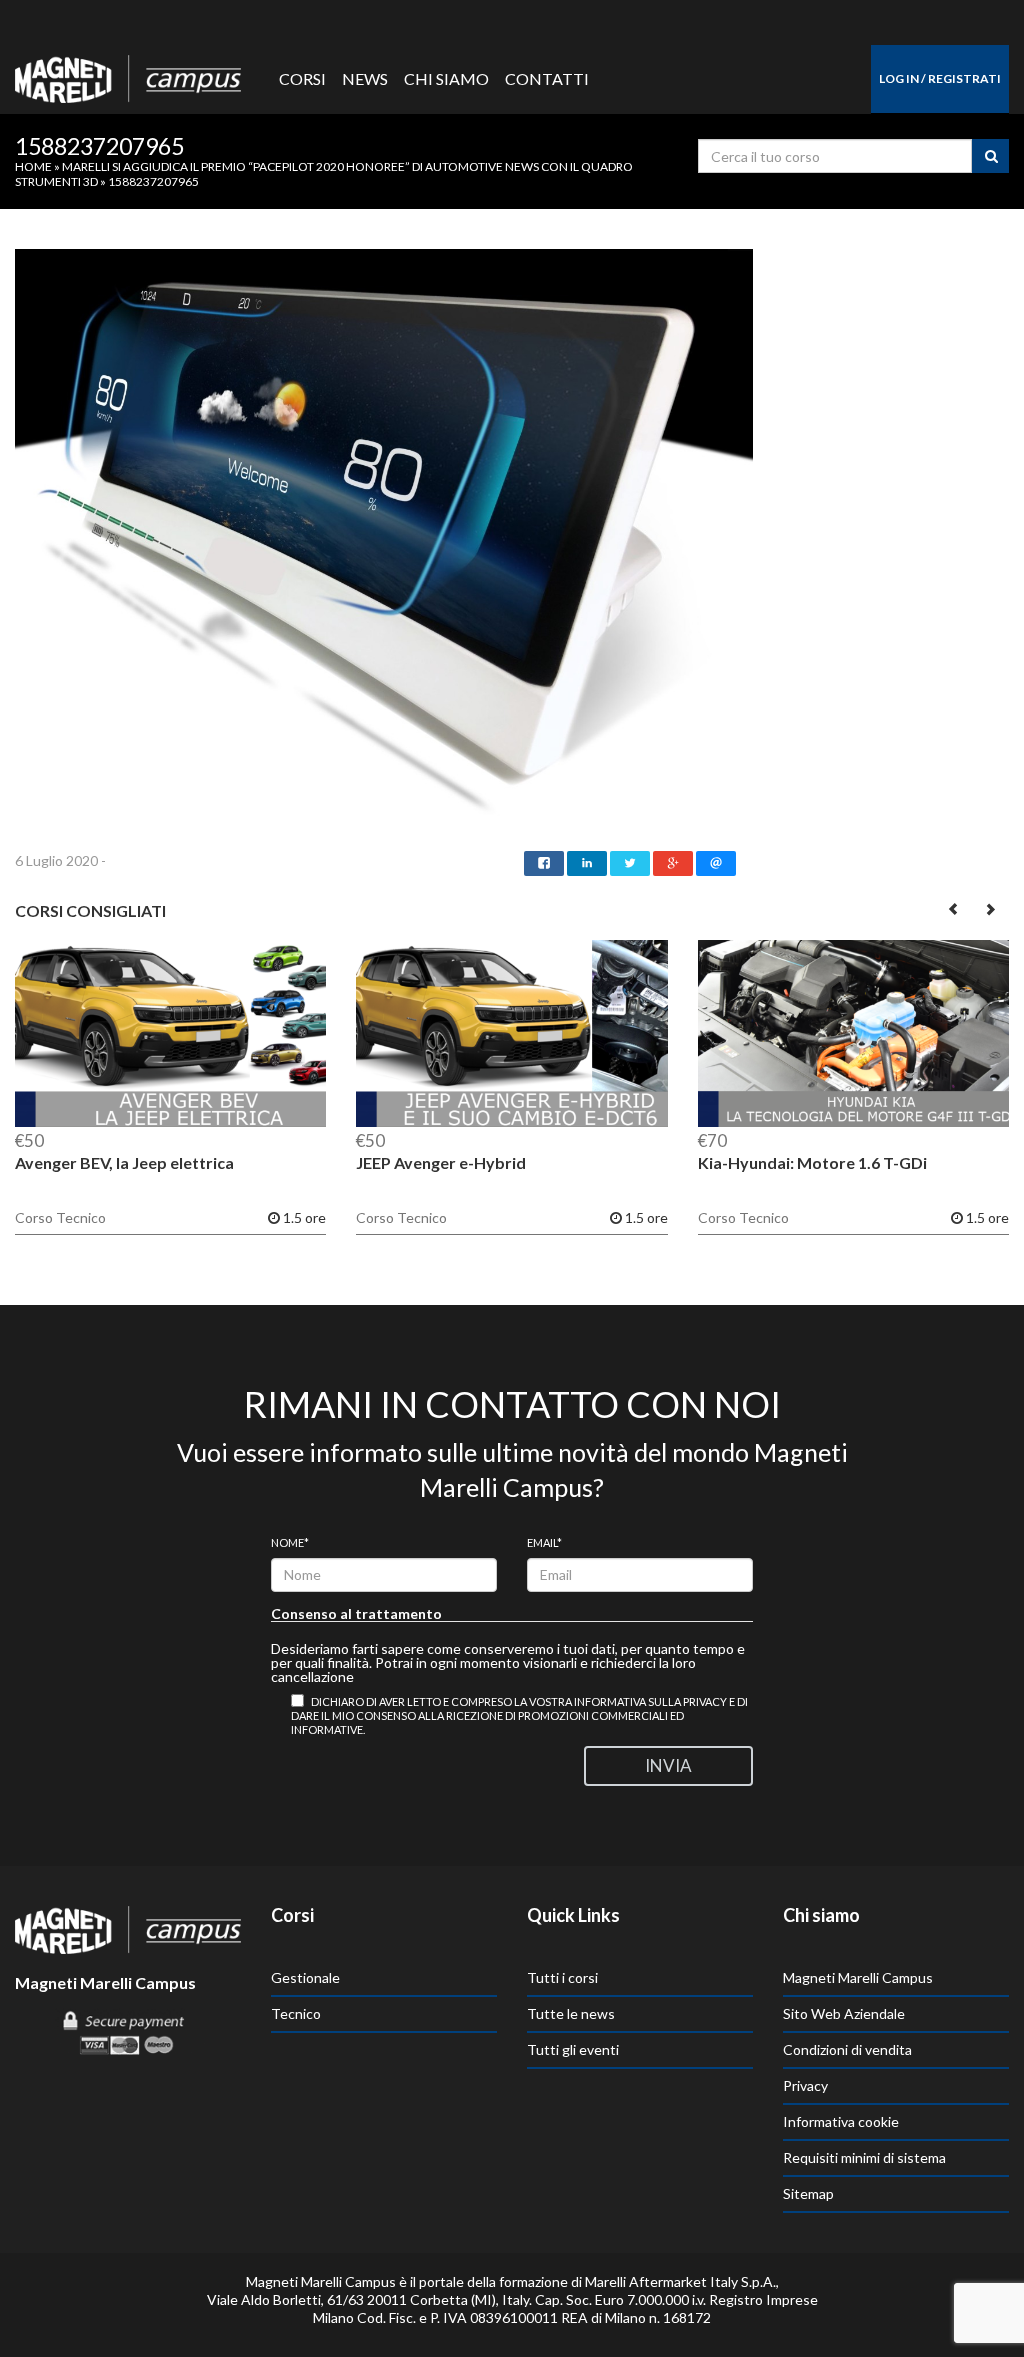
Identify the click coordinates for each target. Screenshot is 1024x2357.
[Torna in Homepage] (128, 74)
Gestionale (305, 1977)
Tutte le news (571, 2013)
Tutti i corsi (562, 1977)
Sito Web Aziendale (844, 2013)
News (365, 78)
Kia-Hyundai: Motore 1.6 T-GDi (812, 1162)
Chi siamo (446, 78)
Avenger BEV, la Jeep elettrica (124, 1162)
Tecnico (296, 2013)
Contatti (547, 78)
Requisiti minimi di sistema (864, 2157)
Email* (544, 1542)
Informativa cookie (841, 2121)
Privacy (805, 2085)
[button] (954, 908)
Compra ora (170, 1034)
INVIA (668, 1765)
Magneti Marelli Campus (858, 1977)
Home (33, 166)
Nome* (290, 1542)
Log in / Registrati (940, 78)
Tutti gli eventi (573, 2049)
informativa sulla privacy (650, 1701)
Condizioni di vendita (847, 2049)
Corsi (302, 78)
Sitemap (808, 2193)
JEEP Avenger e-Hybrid (441, 1162)
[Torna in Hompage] (128, 1928)
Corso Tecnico (60, 1218)
